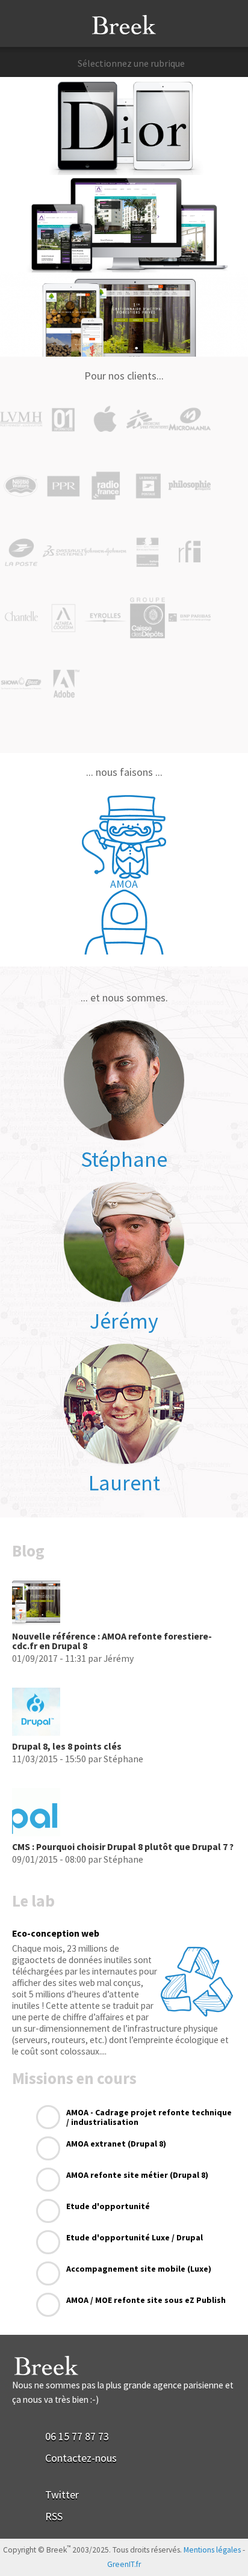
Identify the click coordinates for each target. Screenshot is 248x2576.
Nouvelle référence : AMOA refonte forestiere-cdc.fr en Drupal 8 (112, 1641)
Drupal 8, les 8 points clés (67, 1746)
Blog (28, 1551)
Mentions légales (212, 2550)
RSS (54, 2516)
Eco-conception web (56, 1933)
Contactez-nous (81, 2458)
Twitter (62, 2495)
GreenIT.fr (124, 2564)
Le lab (33, 1901)
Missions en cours (74, 2078)
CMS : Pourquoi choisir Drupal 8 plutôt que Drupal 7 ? (123, 1847)
